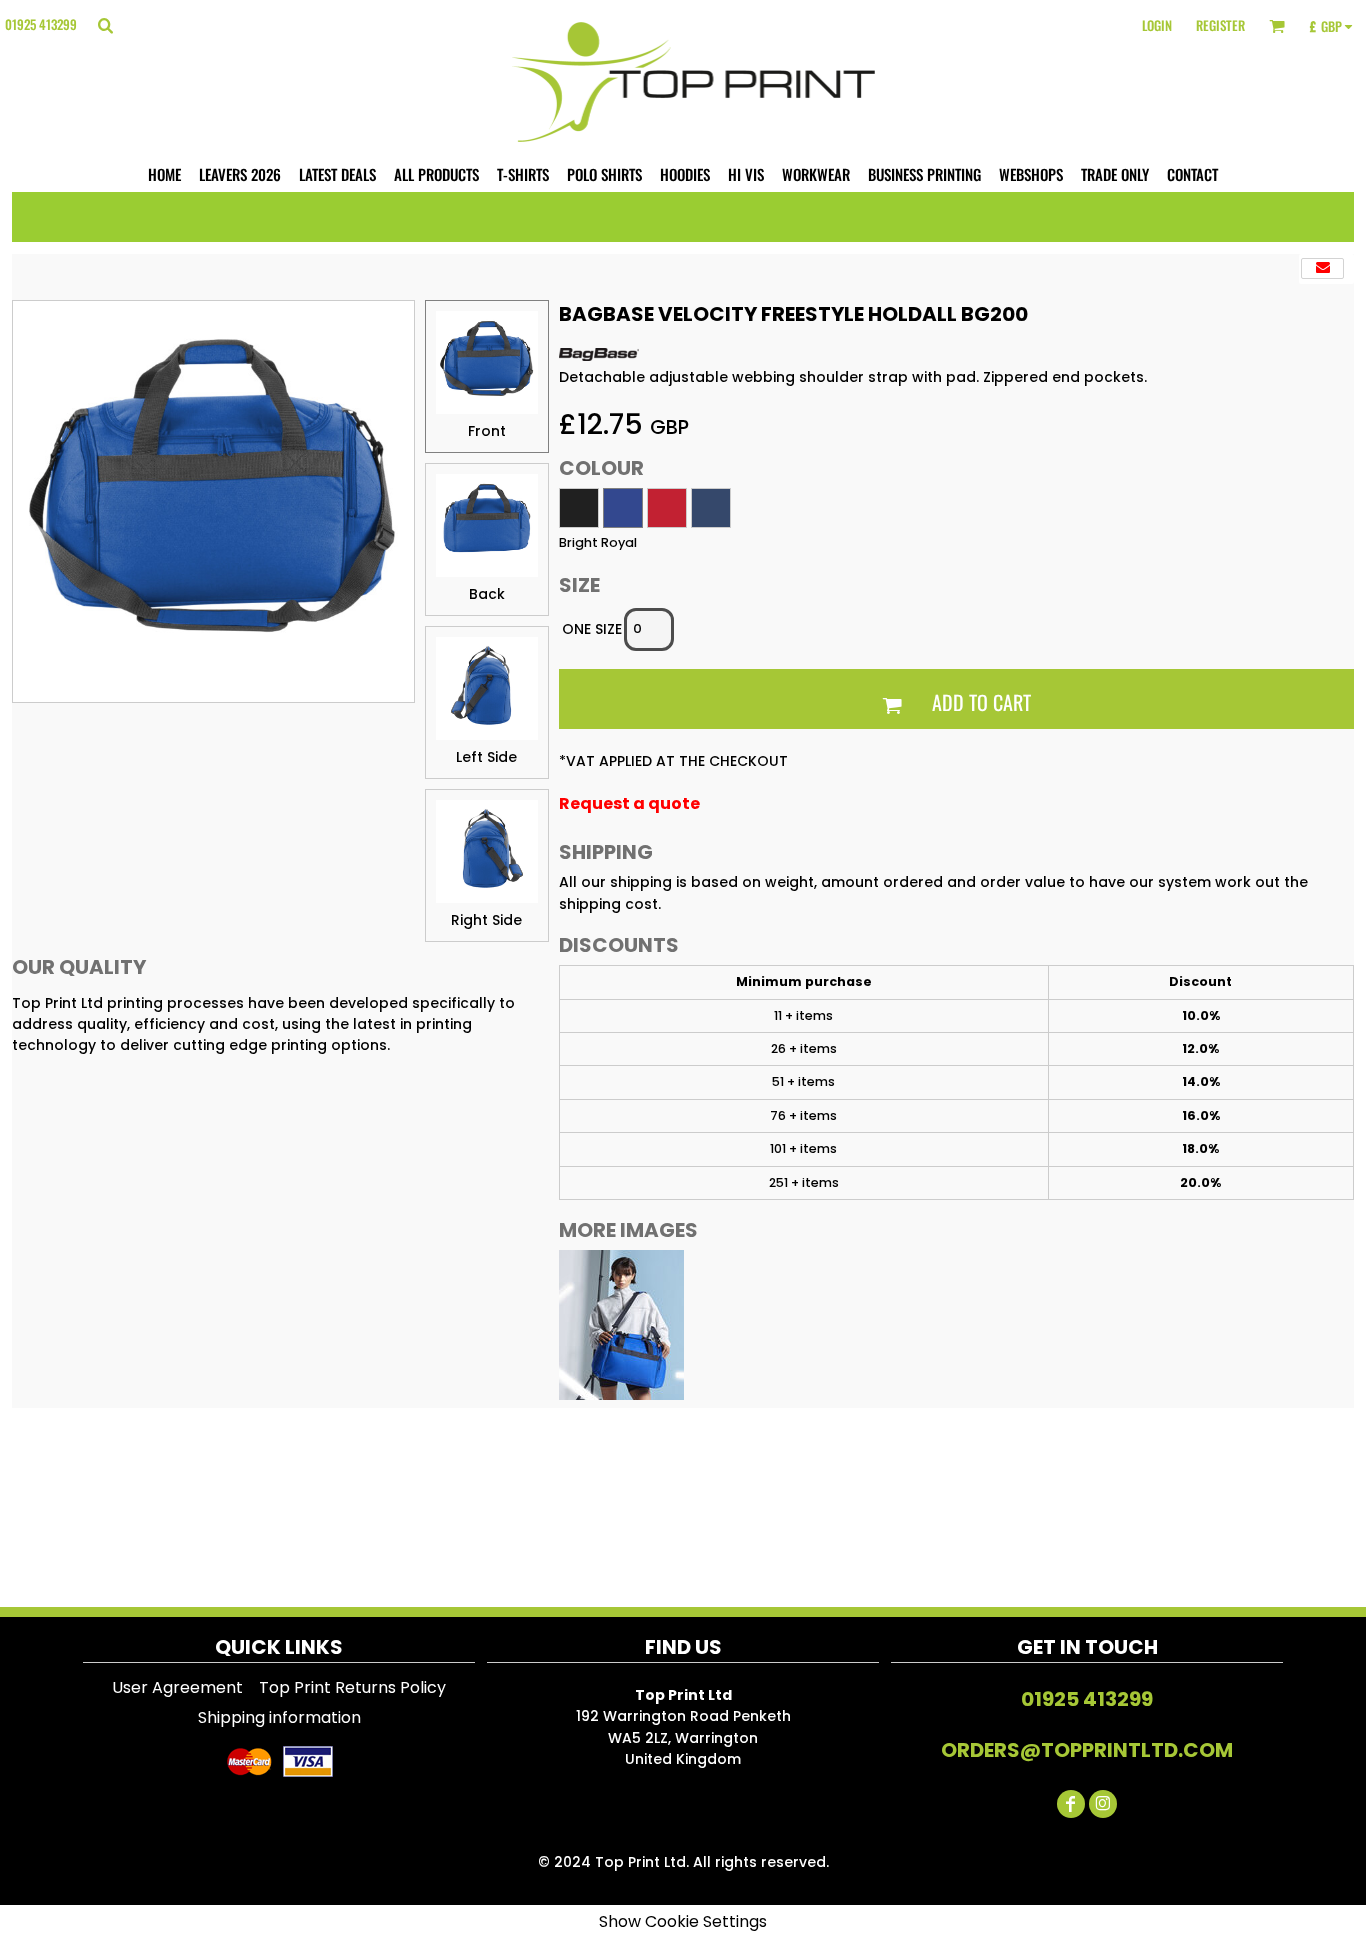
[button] (105, 25)
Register (1220, 25)
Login (1157, 25)
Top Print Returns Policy (352, 1687)
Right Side (486, 920)
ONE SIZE (592, 629)
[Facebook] (1071, 1804)
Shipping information (279, 1717)
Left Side (486, 757)
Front (487, 431)
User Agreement (177, 1687)
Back (487, 594)
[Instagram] (1103, 1804)
